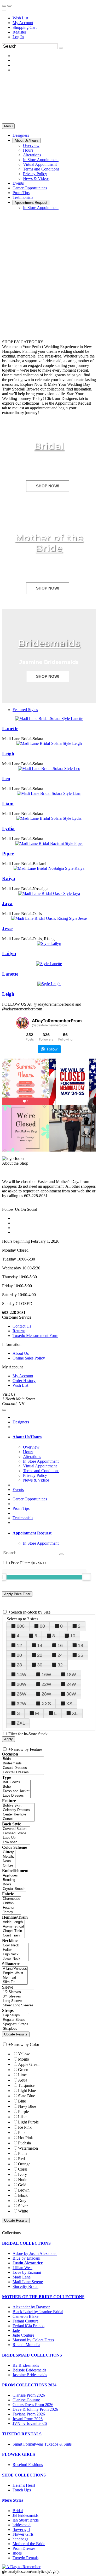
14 (40, 1645)
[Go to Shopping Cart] (4, 6)
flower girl (21, 2530)
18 (80, 1645)
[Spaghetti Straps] (16, 2024)
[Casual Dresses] (23, 1768)
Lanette (10, 728)
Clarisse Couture (26, 2400)
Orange (24, 2164)
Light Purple (28, 2122)
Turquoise (26, 2085)
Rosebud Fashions (28, 2465)
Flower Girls (23, 2534)
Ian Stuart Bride (26, 2520)
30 (40, 1665)
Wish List (20, 18)
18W (71, 1675)
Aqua (23, 2080)
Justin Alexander (28, 2263)
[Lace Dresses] (16, 1796)
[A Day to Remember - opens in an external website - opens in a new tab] (21, 2567)
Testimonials (23, 1518)
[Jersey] (11, 1912)
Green (23, 2070)
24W (71, 1684)
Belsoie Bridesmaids (29, 2370)
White (23, 2211)
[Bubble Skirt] (18, 1806)
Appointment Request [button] (32, 1533)
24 (60, 1655)
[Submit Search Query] (61, 1554)
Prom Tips (21, 1508)
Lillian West (22, 2268)
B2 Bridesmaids (26, 2365)
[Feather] (11, 1908)
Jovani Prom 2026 (28, 2419)
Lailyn (9, 953)
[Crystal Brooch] (14, 1889)
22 (40, 1655)
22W (46, 1684)
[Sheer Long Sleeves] (18, 2005)
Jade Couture (23, 2335)
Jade (16, 2330)
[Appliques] (14, 1876)
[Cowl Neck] (15, 1945)
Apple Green (29, 2064)
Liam (8, 804)
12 (19, 1645)
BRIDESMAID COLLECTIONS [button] (32, 2355)
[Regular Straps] (16, 2020)
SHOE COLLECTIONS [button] (24, 2475)
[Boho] (16, 1787)
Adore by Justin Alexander (35, 2253)
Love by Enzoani (27, 2272)
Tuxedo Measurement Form (35, 1336)
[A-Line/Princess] (15, 1969)
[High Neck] (15, 1954)
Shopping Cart (25, 27)
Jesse (7, 929)
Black (23, 2195)
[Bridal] (23, 1759)
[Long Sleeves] (18, 2001)
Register (19, 32)
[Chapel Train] (13, 1931)
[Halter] (15, 1950)
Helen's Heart (24, 2485)
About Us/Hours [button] (27, 1437)
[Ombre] (9, 1866)
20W (22, 1684)
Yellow (24, 2054)
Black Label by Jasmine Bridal (38, 2312)
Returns (19, 1331)
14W (22, 1675)
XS (69, 1704)
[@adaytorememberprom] (22, 1023)
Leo (6, 778)
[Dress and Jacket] (16, 1791)
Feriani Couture (25, 2321)
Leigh (8, 754)
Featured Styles (25, 710)
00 (42, 1626)
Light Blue (27, 2091)
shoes (17, 2553)
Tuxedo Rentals (25, 2558)
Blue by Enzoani (26, 2258)
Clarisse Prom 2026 (29, 2395)
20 (19, 1655)
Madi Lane (22, 2277)
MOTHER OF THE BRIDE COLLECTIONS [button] (43, 2297)
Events (18, 1490)
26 (80, 1655)
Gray (22, 2201)
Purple (23, 2112)
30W (71, 1694)
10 (73, 1636)
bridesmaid (22, 2525)
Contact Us (22, 1326)
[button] (21, 135)
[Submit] (61, 48)
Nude (23, 2180)
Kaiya (9, 879)
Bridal (49, 446)
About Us (21, 1353)
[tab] (54, 1437)
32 (60, 1665)
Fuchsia (24, 2143)
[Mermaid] (15, 1978)
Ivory (22, 2174)
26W (22, 1694)
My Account (23, 23)
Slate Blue (27, 2096)
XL (75, 1713)
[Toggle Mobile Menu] (4, 1410)
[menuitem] (54, 18)
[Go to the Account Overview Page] (4, 10)
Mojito (24, 2059)
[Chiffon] (11, 1903)
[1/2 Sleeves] (18, 1992)
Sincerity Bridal (25, 2286)
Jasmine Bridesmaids (30, 2375)
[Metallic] (9, 1857)
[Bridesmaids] (23, 1763)
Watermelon (28, 2148)
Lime (22, 2075)
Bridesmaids (49, 643)
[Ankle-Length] (13, 1922)
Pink (22, 2132)
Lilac (22, 2117)
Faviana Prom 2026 (29, 2414)
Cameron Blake (25, 2316)
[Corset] (18, 1819)
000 (21, 1626)
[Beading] (14, 1880)
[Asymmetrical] (13, 1927)
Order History (24, 1381)
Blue (22, 2101)
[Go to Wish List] (9, 6)
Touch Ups (22, 2490)
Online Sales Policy (29, 1358)
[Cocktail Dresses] (23, 1772)
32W (22, 1704)
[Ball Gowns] (16, 1782)
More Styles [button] (13, 2500)
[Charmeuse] (11, 1899)
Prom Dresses (24, 2548)
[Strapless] (16, 2029)
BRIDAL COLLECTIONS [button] (26, 2243)
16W (46, 1675)
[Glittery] (9, 1852)
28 (19, 1665)
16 (60, 1645)
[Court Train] (13, 1936)
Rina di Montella (26, 2345)
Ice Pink (25, 2127)
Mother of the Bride (49, 543)
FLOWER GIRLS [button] (19, 2454)
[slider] (87, 1577)
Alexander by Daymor (31, 2307)
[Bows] (14, 1884)
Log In (18, 37)
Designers (21, 1422)
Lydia (8, 829)
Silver (23, 2206)
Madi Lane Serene (28, 2282)
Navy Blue (27, 2106)
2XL (21, 1723)
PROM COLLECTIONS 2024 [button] (29, 2385)
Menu (8, 126)
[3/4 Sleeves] (18, 1997)
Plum (22, 2153)
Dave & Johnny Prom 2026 (35, 2409)
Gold (22, 2185)
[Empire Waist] (15, 1973)
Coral (23, 2169)
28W (46, 1694)
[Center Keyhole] (18, 1815)
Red (21, 2159)
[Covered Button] (16, 1829)
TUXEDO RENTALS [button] (22, 2434)
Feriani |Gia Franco (28, 2326)
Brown (24, 2190)
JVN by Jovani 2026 (30, 2423)
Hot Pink (25, 2138)
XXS (46, 1704)
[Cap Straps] (16, 2015)
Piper (8, 854)
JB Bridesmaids (25, 2515)
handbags (20, 2539)
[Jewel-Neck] (15, 1959)
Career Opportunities (30, 1499)
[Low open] (16, 1842)
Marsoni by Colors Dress (33, 2340)
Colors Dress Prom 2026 (33, 2405)
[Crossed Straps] (16, 1833)
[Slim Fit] (15, 1982)
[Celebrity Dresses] (18, 1810)
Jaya (7, 903)
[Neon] (9, 1861)
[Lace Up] (16, 1838)
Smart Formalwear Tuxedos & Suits (42, 2444)
